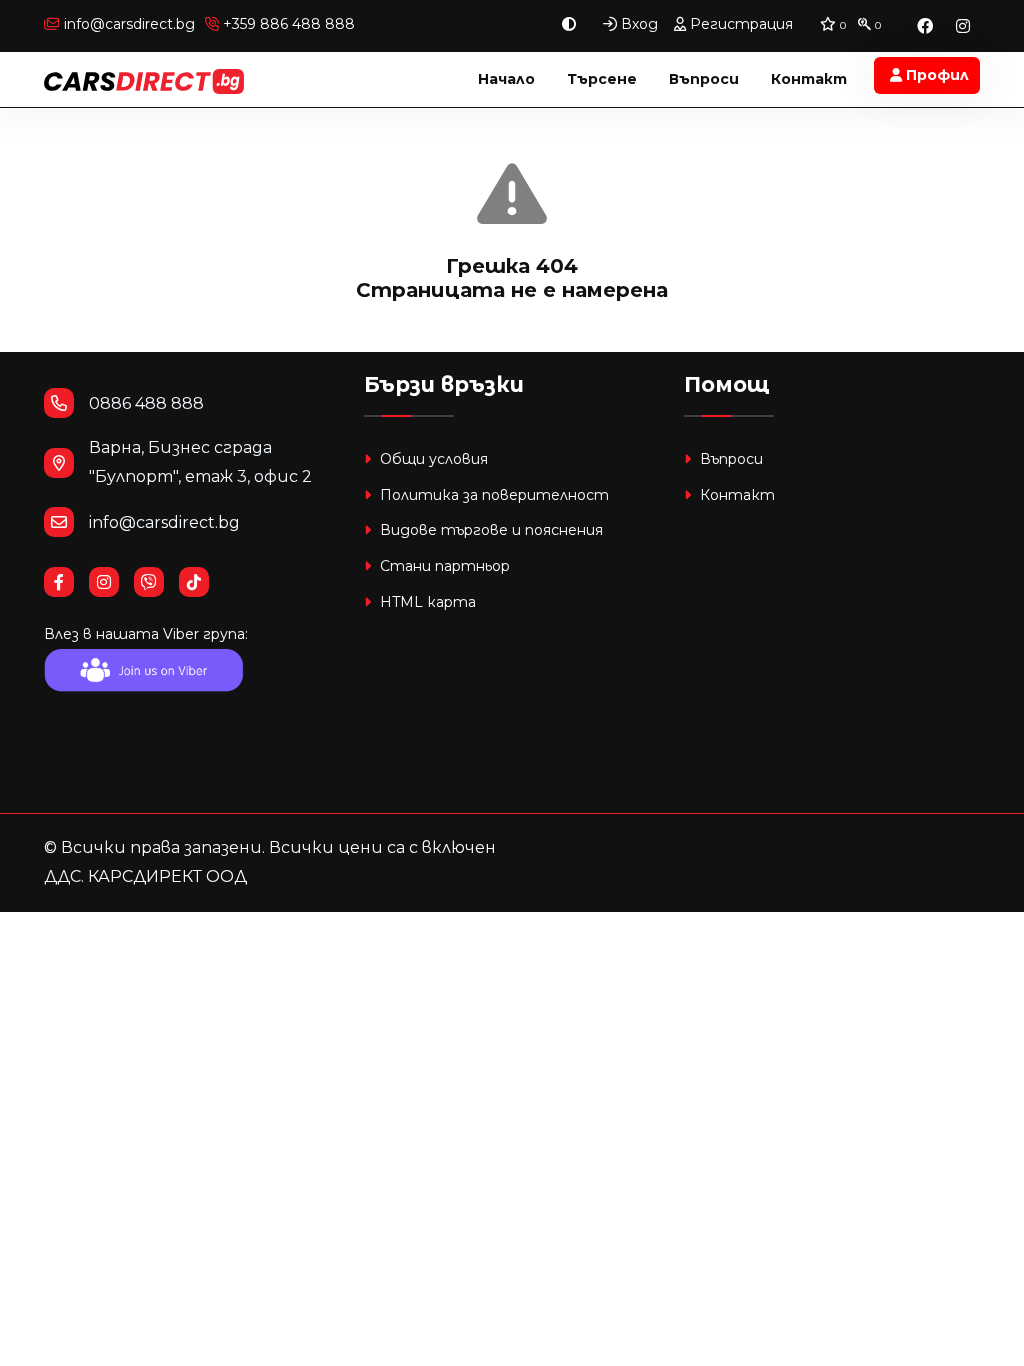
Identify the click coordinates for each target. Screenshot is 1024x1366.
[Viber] (156, 582)
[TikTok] (201, 582)
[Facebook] (925, 25)
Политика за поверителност (492, 495)
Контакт (809, 79)
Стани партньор (443, 566)
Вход (637, 24)
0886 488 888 (146, 403)
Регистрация (739, 24)
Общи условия (432, 459)
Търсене (602, 79)
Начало (506, 79)
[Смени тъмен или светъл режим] (569, 24)
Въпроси (704, 79)
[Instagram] (963, 25)
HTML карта (426, 602)
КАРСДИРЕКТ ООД (167, 876)
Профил (935, 75)
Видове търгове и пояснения (489, 530)
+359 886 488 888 (287, 24)
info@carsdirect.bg (129, 24)
